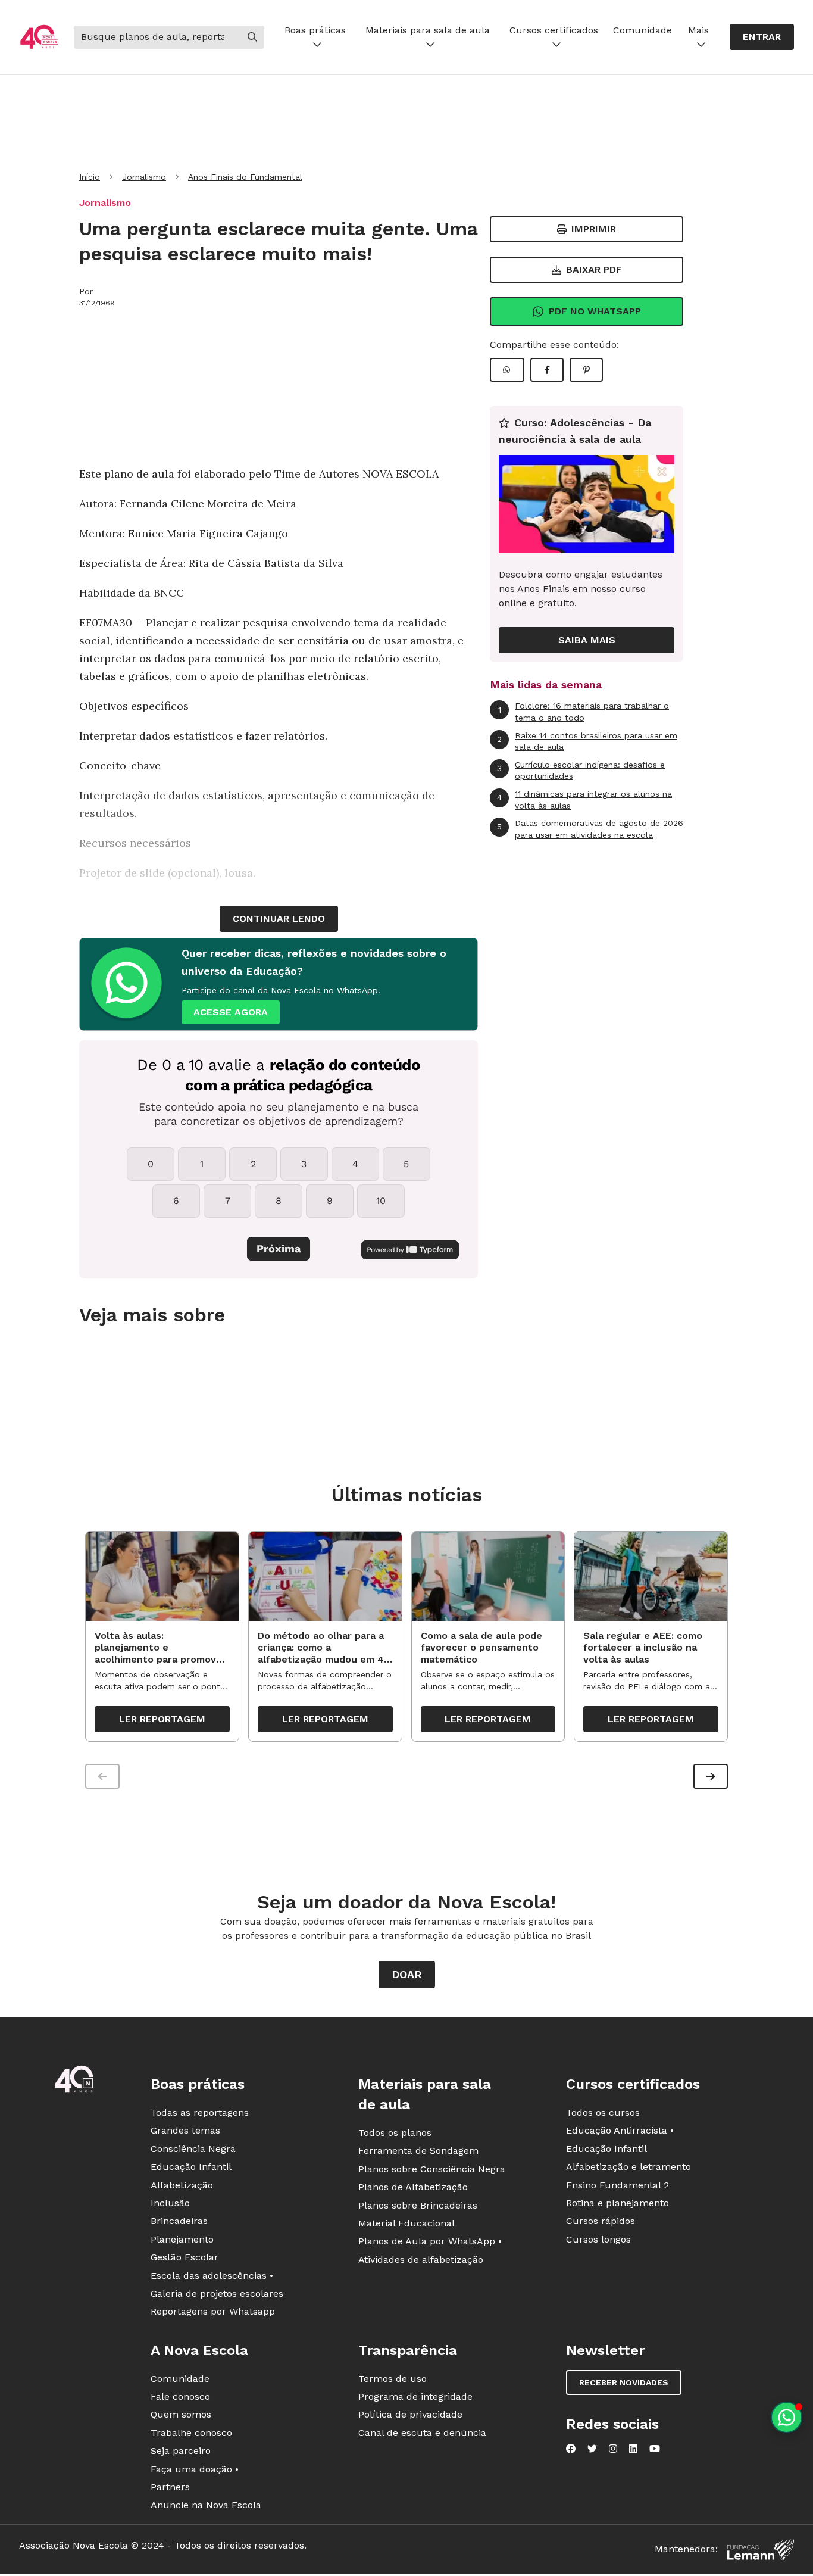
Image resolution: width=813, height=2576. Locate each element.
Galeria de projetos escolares (217, 2293)
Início (90, 177)
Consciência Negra (193, 2149)
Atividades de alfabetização (421, 2260)
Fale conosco (180, 2396)
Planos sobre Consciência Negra (432, 2169)
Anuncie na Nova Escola (206, 2505)
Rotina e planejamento (617, 2203)
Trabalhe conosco (191, 2433)
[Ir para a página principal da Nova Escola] (39, 37)
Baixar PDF (594, 269)
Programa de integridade (415, 2396)
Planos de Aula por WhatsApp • (430, 2241)
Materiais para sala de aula (428, 30)
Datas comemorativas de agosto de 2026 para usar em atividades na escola (590, 829)
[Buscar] (252, 37)
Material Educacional (406, 2223)
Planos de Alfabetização (413, 2187)
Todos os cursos (603, 2112)
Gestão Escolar (185, 2257)
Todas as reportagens (200, 2112)
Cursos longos (598, 2239)
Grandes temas (185, 2130)
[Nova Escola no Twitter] (592, 2449)
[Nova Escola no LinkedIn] (633, 2449)
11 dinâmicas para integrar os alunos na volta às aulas (584, 800)
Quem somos (181, 2414)
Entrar (762, 37)
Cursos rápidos (601, 2221)
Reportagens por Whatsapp (213, 2311)
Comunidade (642, 30)
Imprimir (594, 229)
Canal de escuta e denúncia (422, 2433)
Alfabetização (182, 2185)
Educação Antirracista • (620, 2130)
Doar (407, 1974)
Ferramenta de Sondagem (418, 2151)
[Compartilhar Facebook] (547, 370)
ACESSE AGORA (231, 1012)
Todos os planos (395, 2133)
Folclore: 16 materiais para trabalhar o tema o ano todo (584, 712)
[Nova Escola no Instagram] (613, 2449)
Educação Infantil (191, 2167)
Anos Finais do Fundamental (245, 177)
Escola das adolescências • (212, 2276)
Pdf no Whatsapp (595, 311)
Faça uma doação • (195, 2469)
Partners (170, 2487)
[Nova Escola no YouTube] (655, 2449)
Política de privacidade (410, 2414)
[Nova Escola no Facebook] (571, 2449)
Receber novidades (624, 2382)
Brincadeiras (179, 2221)
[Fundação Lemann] (761, 2550)
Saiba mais (587, 640)
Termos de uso (393, 2379)
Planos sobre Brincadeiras (418, 2205)
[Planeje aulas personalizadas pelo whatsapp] (787, 2417)
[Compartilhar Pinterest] (586, 370)
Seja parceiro (181, 2451)
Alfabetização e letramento (628, 2167)
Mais (698, 30)
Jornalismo (144, 177)
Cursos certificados (554, 30)
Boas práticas (315, 30)
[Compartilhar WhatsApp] (507, 370)
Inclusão (170, 2203)
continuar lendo (279, 919)
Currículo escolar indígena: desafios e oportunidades (581, 771)
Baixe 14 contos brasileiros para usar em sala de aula (587, 741)
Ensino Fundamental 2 (617, 2185)
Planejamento (182, 2239)
